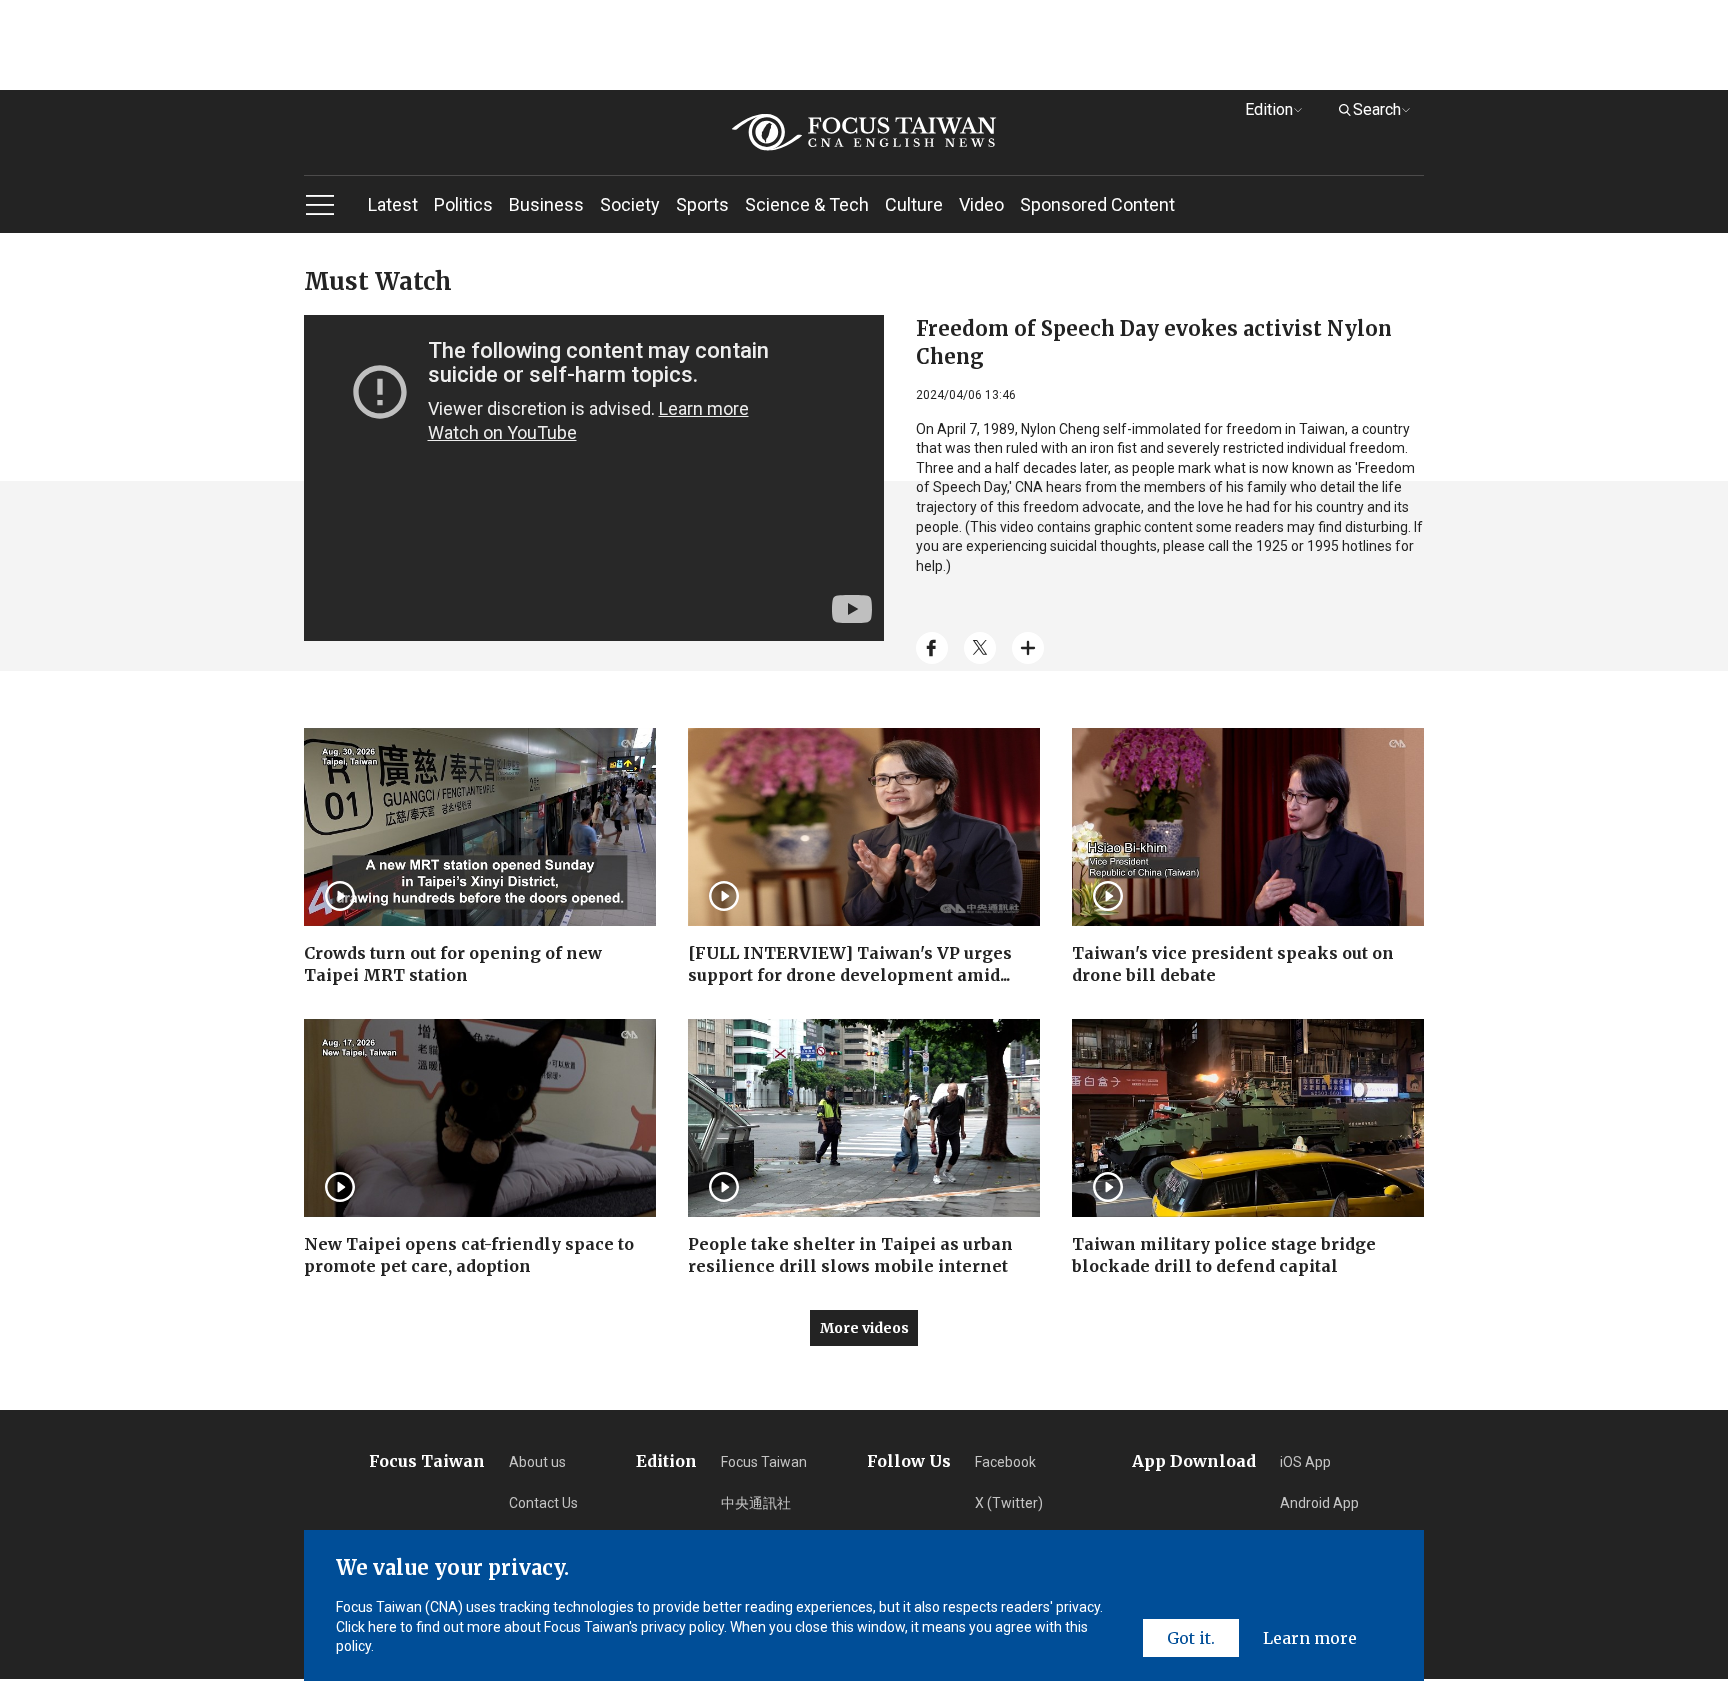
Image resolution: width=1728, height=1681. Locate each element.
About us (537, 1462)
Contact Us (543, 1503)
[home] (864, 132)
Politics (463, 204)
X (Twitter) (1009, 1503)
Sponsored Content (1097, 204)
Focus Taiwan (764, 1462)
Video (981, 204)
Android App (1319, 1503)
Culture (914, 204)
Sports (702, 204)
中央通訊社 (756, 1503)
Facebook (1005, 1462)
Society (630, 204)
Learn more (1310, 1638)
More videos (864, 1328)
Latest (393, 204)
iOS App (1305, 1462)
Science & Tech (807, 204)
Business (546, 204)
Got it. (1191, 1638)
